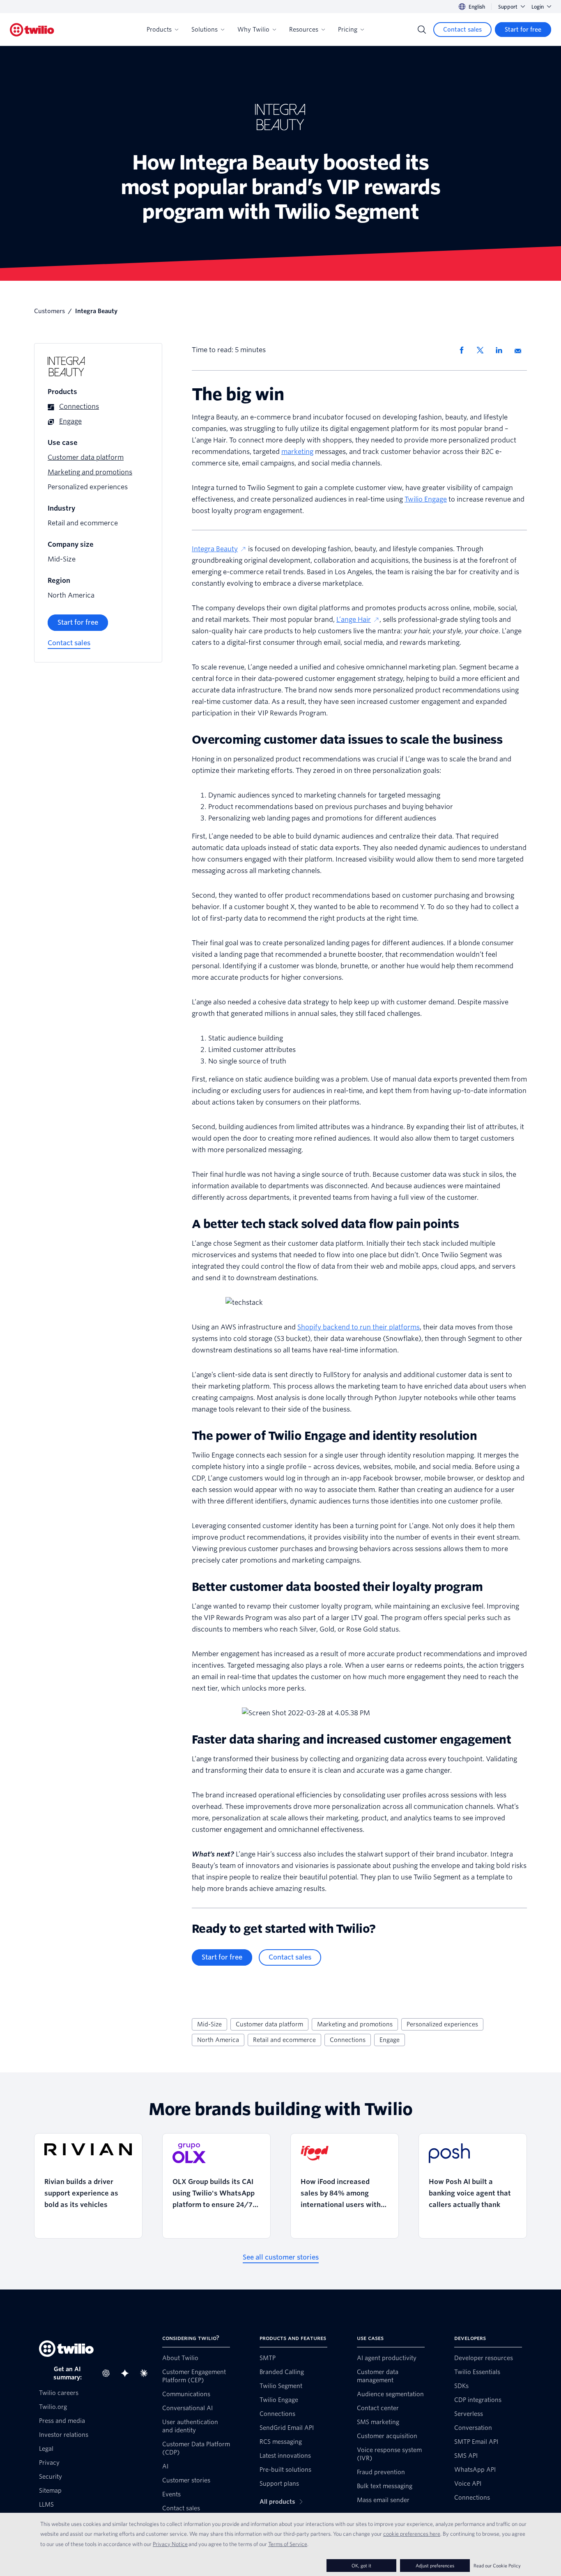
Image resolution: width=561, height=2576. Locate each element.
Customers (49, 311)
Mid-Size (209, 2024)
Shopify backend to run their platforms (359, 1327)
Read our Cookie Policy (497, 2566)
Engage (390, 2040)
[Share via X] (483, 350)
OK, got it (361, 2566)
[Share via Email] (521, 350)
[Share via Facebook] (464, 350)
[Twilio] (32, 30)
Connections (348, 2040)
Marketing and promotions (355, 2024)
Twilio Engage (426, 499)
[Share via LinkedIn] (502, 350)
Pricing (348, 30)
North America (218, 2040)
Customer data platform (269, 2024)
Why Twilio (253, 30)
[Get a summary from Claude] (146, 2373)
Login (538, 7)
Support (508, 7)
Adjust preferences (435, 2566)
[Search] (422, 30)
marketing (297, 452)
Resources (304, 30)
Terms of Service (288, 2544)
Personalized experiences (442, 2024)
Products (159, 30)
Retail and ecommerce (284, 2040)
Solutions (205, 30)
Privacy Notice (170, 2544)
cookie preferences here (412, 2534)
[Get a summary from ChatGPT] (108, 2373)
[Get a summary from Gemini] (127, 2373)
